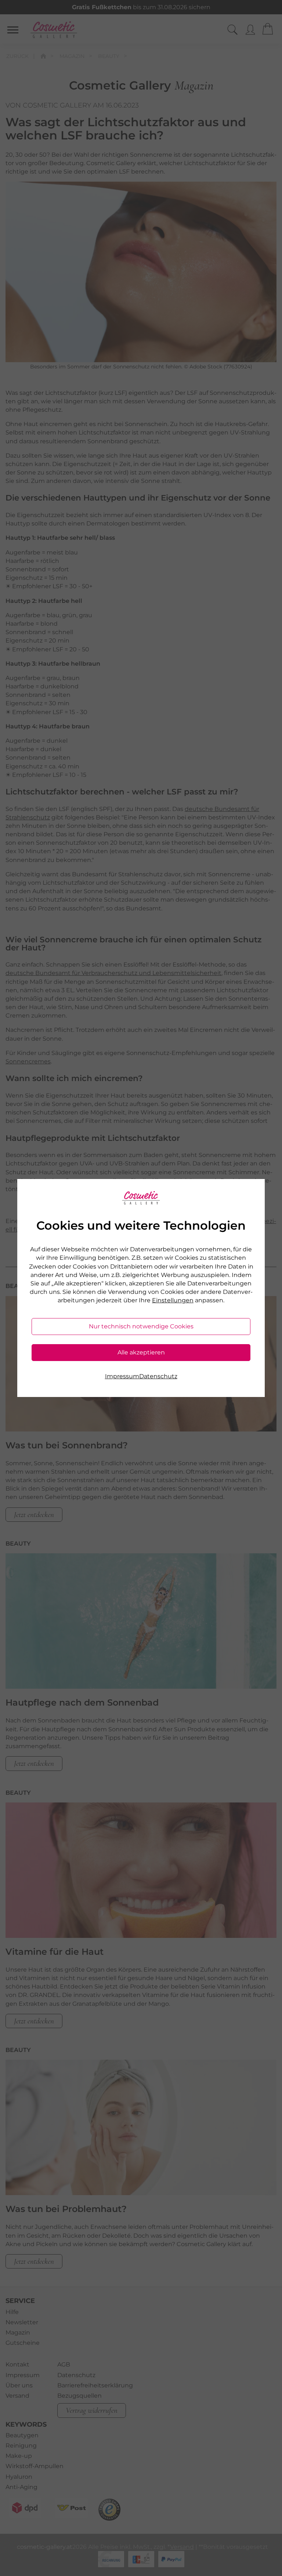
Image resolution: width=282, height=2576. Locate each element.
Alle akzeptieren (141, 1352)
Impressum (122, 1376)
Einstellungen (173, 1300)
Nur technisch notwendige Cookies (141, 1326)
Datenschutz (158, 1376)
